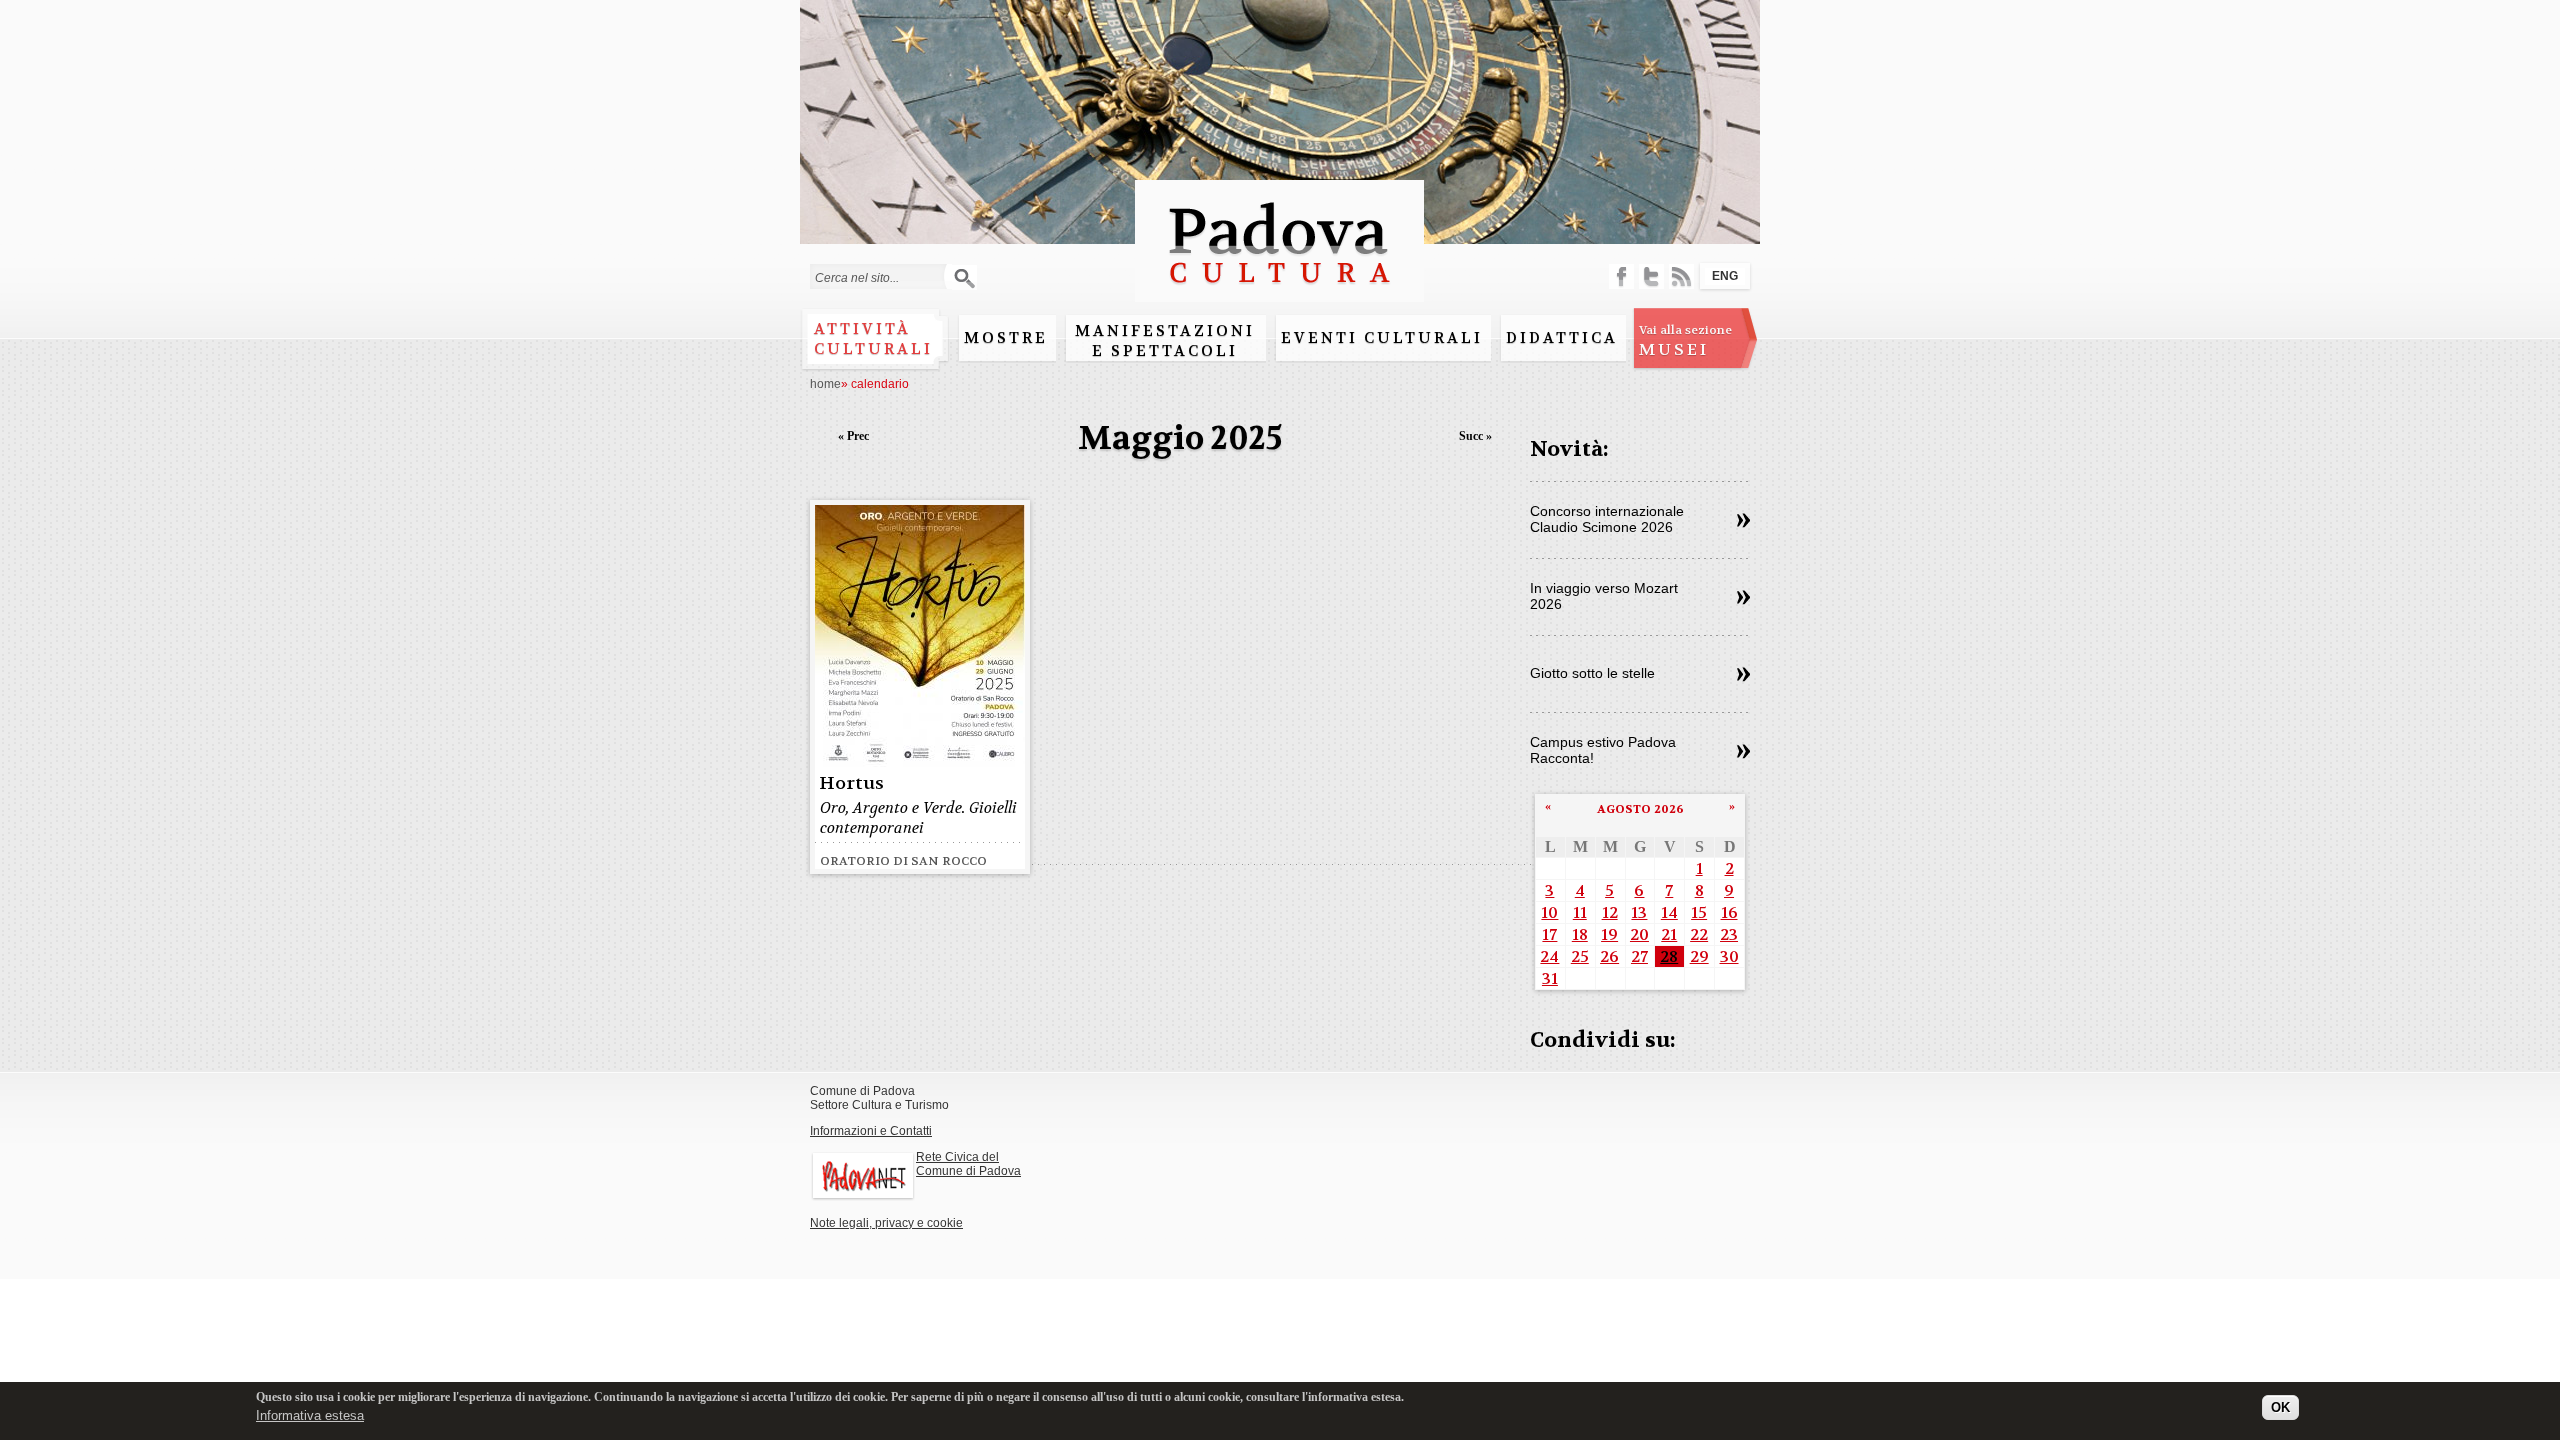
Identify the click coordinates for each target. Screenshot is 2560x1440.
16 (1729, 912)
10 (1549, 912)
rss (1681, 276)
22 (1699, 934)
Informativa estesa (310, 1414)
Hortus (851, 783)
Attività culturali (873, 339)
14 (1669, 912)
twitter (1651, 276)
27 (1639, 956)
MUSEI (1685, 341)
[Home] (1279, 292)
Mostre (1006, 338)
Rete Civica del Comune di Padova (968, 1164)
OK (2280, 1407)
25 (1580, 956)
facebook (1621, 276)
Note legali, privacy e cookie (886, 1223)
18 (1580, 934)
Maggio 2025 (1180, 438)
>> (1743, 521)
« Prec (853, 436)
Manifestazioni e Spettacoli (1165, 341)
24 (1549, 956)
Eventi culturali (1382, 338)
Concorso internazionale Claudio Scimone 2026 (1607, 519)
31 (1550, 978)
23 (1729, 934)
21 (1669, 934)
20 (1639, 934)
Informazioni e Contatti (871, 1131)
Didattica (1562, 338)
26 (1609, 956)
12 (1610, 912)
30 (1729, 956)
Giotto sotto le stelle (1592, 673)
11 (1580, 912)
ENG (1725, 276)
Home (825, 384)
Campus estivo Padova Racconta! (1603, 750)
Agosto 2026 (1640, 809)
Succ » (1475, 436)
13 (1639, 912)
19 (1609, 934)
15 (1699, 912)
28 (1669, 956)
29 (1699, 956)
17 (1549, 934)
